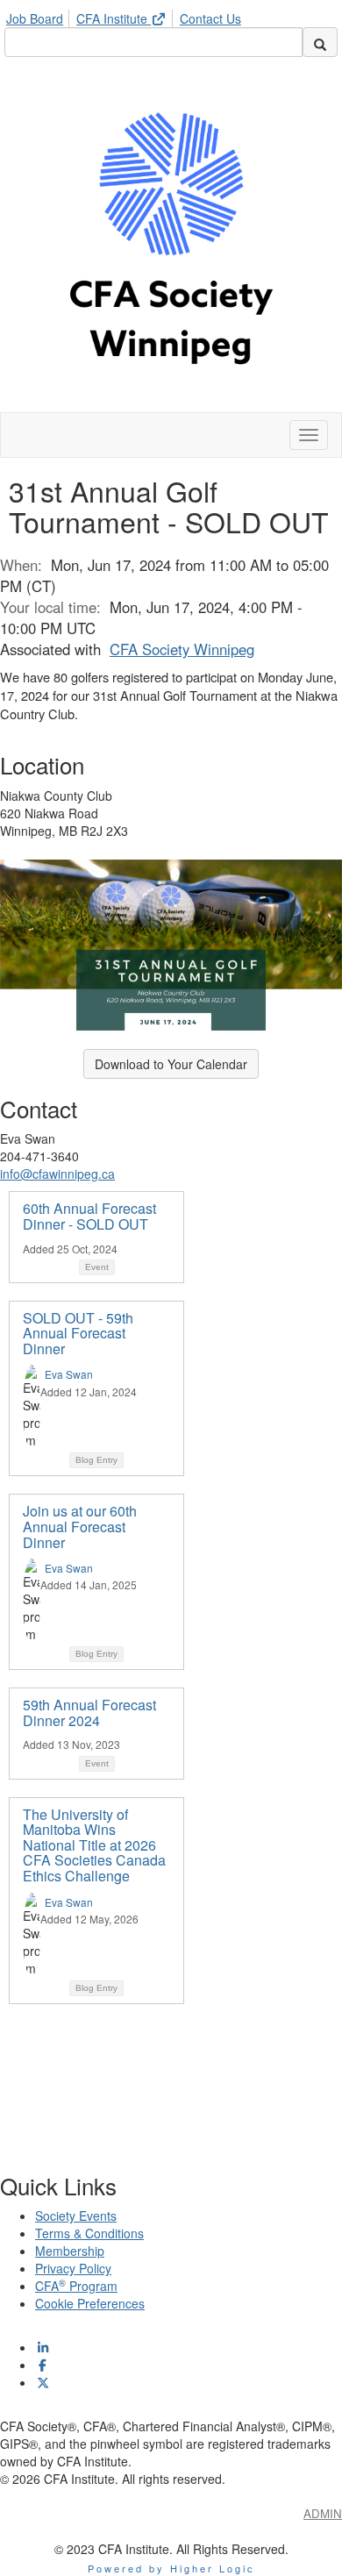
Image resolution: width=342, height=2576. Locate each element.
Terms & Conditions (89, 2233)
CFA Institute (114, 18)
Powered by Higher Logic (171, 2568)
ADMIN (323, 2513)
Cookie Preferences (90, 2303)
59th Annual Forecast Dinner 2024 (89, 1713)
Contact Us (210, 18)
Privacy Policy (73, 2268)
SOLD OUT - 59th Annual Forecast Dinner (78, 1333)
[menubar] (128, 16)
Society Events (76, 2216)
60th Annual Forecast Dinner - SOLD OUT (89, 1216)
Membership (70, 2251)
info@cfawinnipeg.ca (57, 1174)
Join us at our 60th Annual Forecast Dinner (80, 1526)
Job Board (35, 18)
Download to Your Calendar (171, 1064)
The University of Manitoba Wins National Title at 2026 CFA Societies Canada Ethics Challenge (94, 1845)
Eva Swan (69, 1374)
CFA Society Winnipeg (182, 649)
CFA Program (76, 2286)
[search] (320, 42)
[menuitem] (39, 16)
